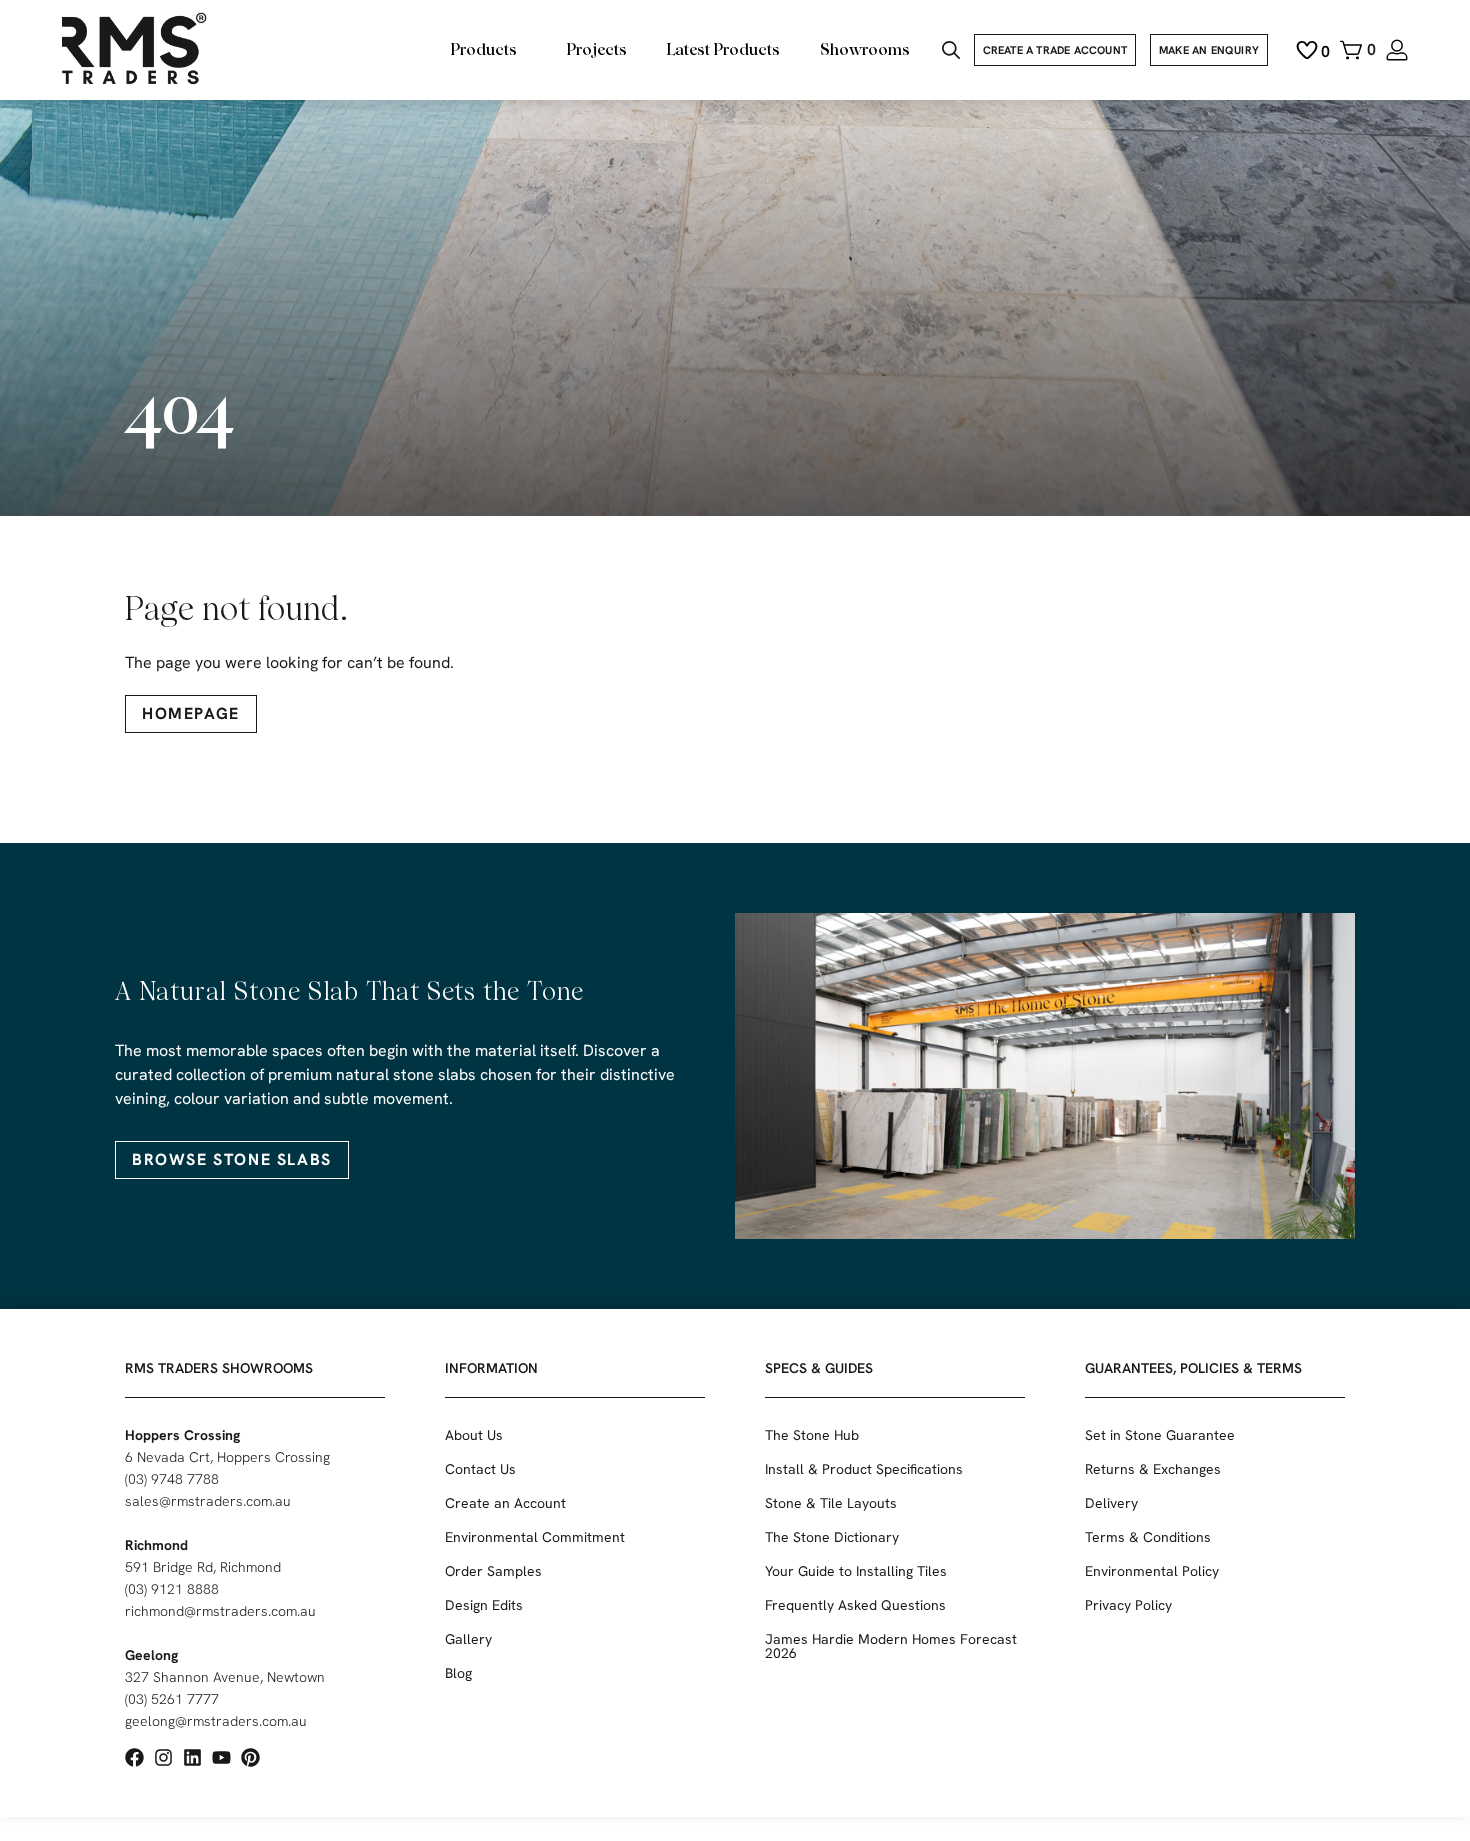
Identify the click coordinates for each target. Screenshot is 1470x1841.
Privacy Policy (1128, 1605)
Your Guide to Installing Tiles (856, 1571)
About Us (474, 1435)
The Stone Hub (812, 1435)
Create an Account (505, 1503)
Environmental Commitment (535, 1537)
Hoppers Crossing (182, 1435)
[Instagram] (163, 1757)
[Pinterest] (250, 1757)
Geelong (151, 1655)
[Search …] (951, 52)
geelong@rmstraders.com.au (216, 1721)
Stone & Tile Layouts (831, 1503)
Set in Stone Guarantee (1160, 1435)
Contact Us (480, 1469)
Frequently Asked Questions (855, 1605)
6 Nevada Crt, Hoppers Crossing (227, 1457)
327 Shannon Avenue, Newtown (225, 1677)
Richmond (156, 1545)
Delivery (1111, 1503)
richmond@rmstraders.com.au (220, 1611)
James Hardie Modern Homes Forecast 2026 (891, 1646)
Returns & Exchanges (1153, 1469)
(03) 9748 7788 (172, 1479)
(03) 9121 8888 (172, 1589)
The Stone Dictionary (832, 1537)
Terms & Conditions (1148, 1537)
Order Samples (493, 1571)
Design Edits (484, 1605)
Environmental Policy (1152, 1571)
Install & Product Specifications (864, 1469)
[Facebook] (134, 1757)
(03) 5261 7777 (172, 1699)
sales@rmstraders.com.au (208, 1501)
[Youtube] (221, 1757)
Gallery (468, 1639)
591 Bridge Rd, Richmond (203, 1567)
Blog (458, 1673)
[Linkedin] (192, 1757)
